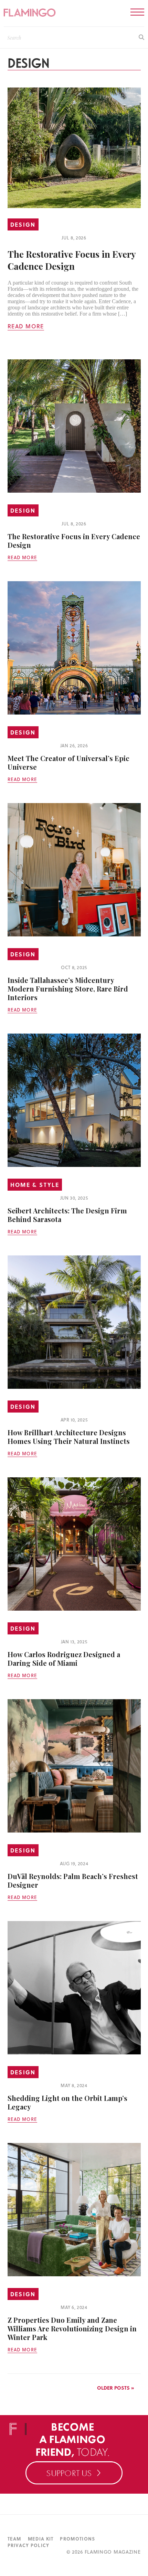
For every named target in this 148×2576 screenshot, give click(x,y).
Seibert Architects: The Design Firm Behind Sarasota (67, 1215)
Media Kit (41, 2539)
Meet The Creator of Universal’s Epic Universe (68, 762)
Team (14, 2539)
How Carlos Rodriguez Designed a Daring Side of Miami (64, 1659)
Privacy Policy (29, 2545)
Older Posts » (115, 2388)
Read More (26, 326)
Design (23, 224)
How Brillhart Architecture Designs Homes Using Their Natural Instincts (69, 1437)
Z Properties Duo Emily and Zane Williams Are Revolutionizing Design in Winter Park (72, 2328)
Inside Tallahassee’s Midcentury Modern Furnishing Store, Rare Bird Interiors (68, 989)
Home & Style (35, 1185)
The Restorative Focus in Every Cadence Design (72, 260)
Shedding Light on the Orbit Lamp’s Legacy (67, 2102)
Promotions (77, 2539)
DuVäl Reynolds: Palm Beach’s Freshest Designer (73, 1880)
